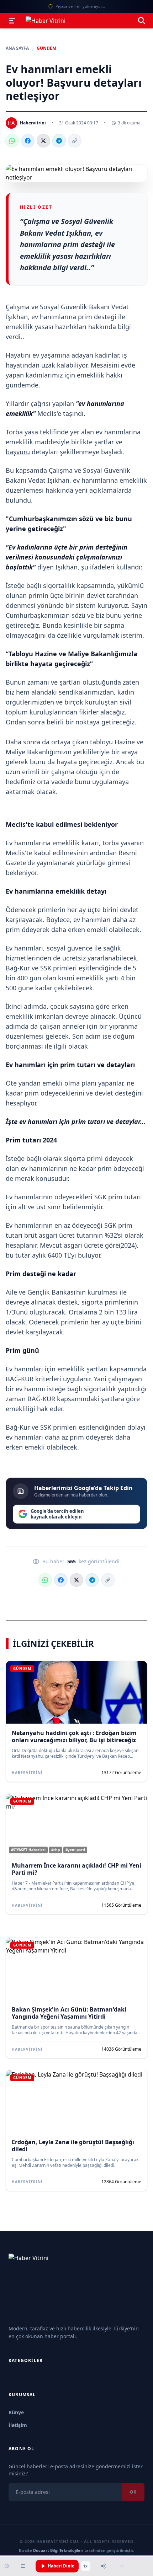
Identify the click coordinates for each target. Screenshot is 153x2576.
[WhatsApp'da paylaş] (12, 141)
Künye (16, 2412)
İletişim (18, 2425)
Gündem (46, 48)
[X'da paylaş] (43, 141)
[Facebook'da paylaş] (28, 141)
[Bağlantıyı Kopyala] (75, 141)
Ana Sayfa (17, 48)
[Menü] (12, 21)
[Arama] (142, 21)
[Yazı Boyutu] (23, 2566)
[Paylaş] (103, 2566)
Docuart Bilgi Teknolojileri (58, 2550)
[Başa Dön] (122, 2566)
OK (133, 2492)
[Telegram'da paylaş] (59, 141)
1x (85, 2566)
